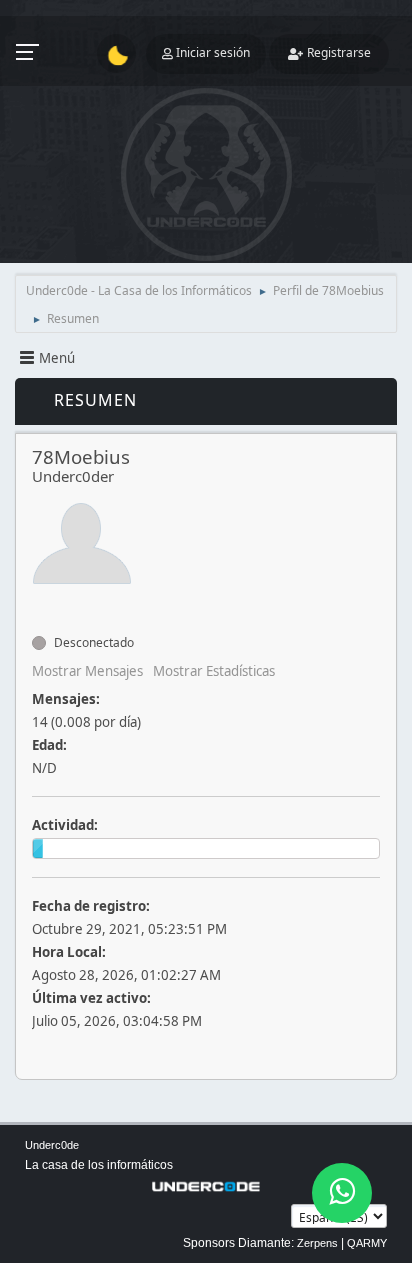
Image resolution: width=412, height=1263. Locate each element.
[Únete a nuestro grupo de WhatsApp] (342, 1193)
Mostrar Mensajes (87, 671)
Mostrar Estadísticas (214, 671)
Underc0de (52, 1145)
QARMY (367, 1243)
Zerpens (317, 1243)
